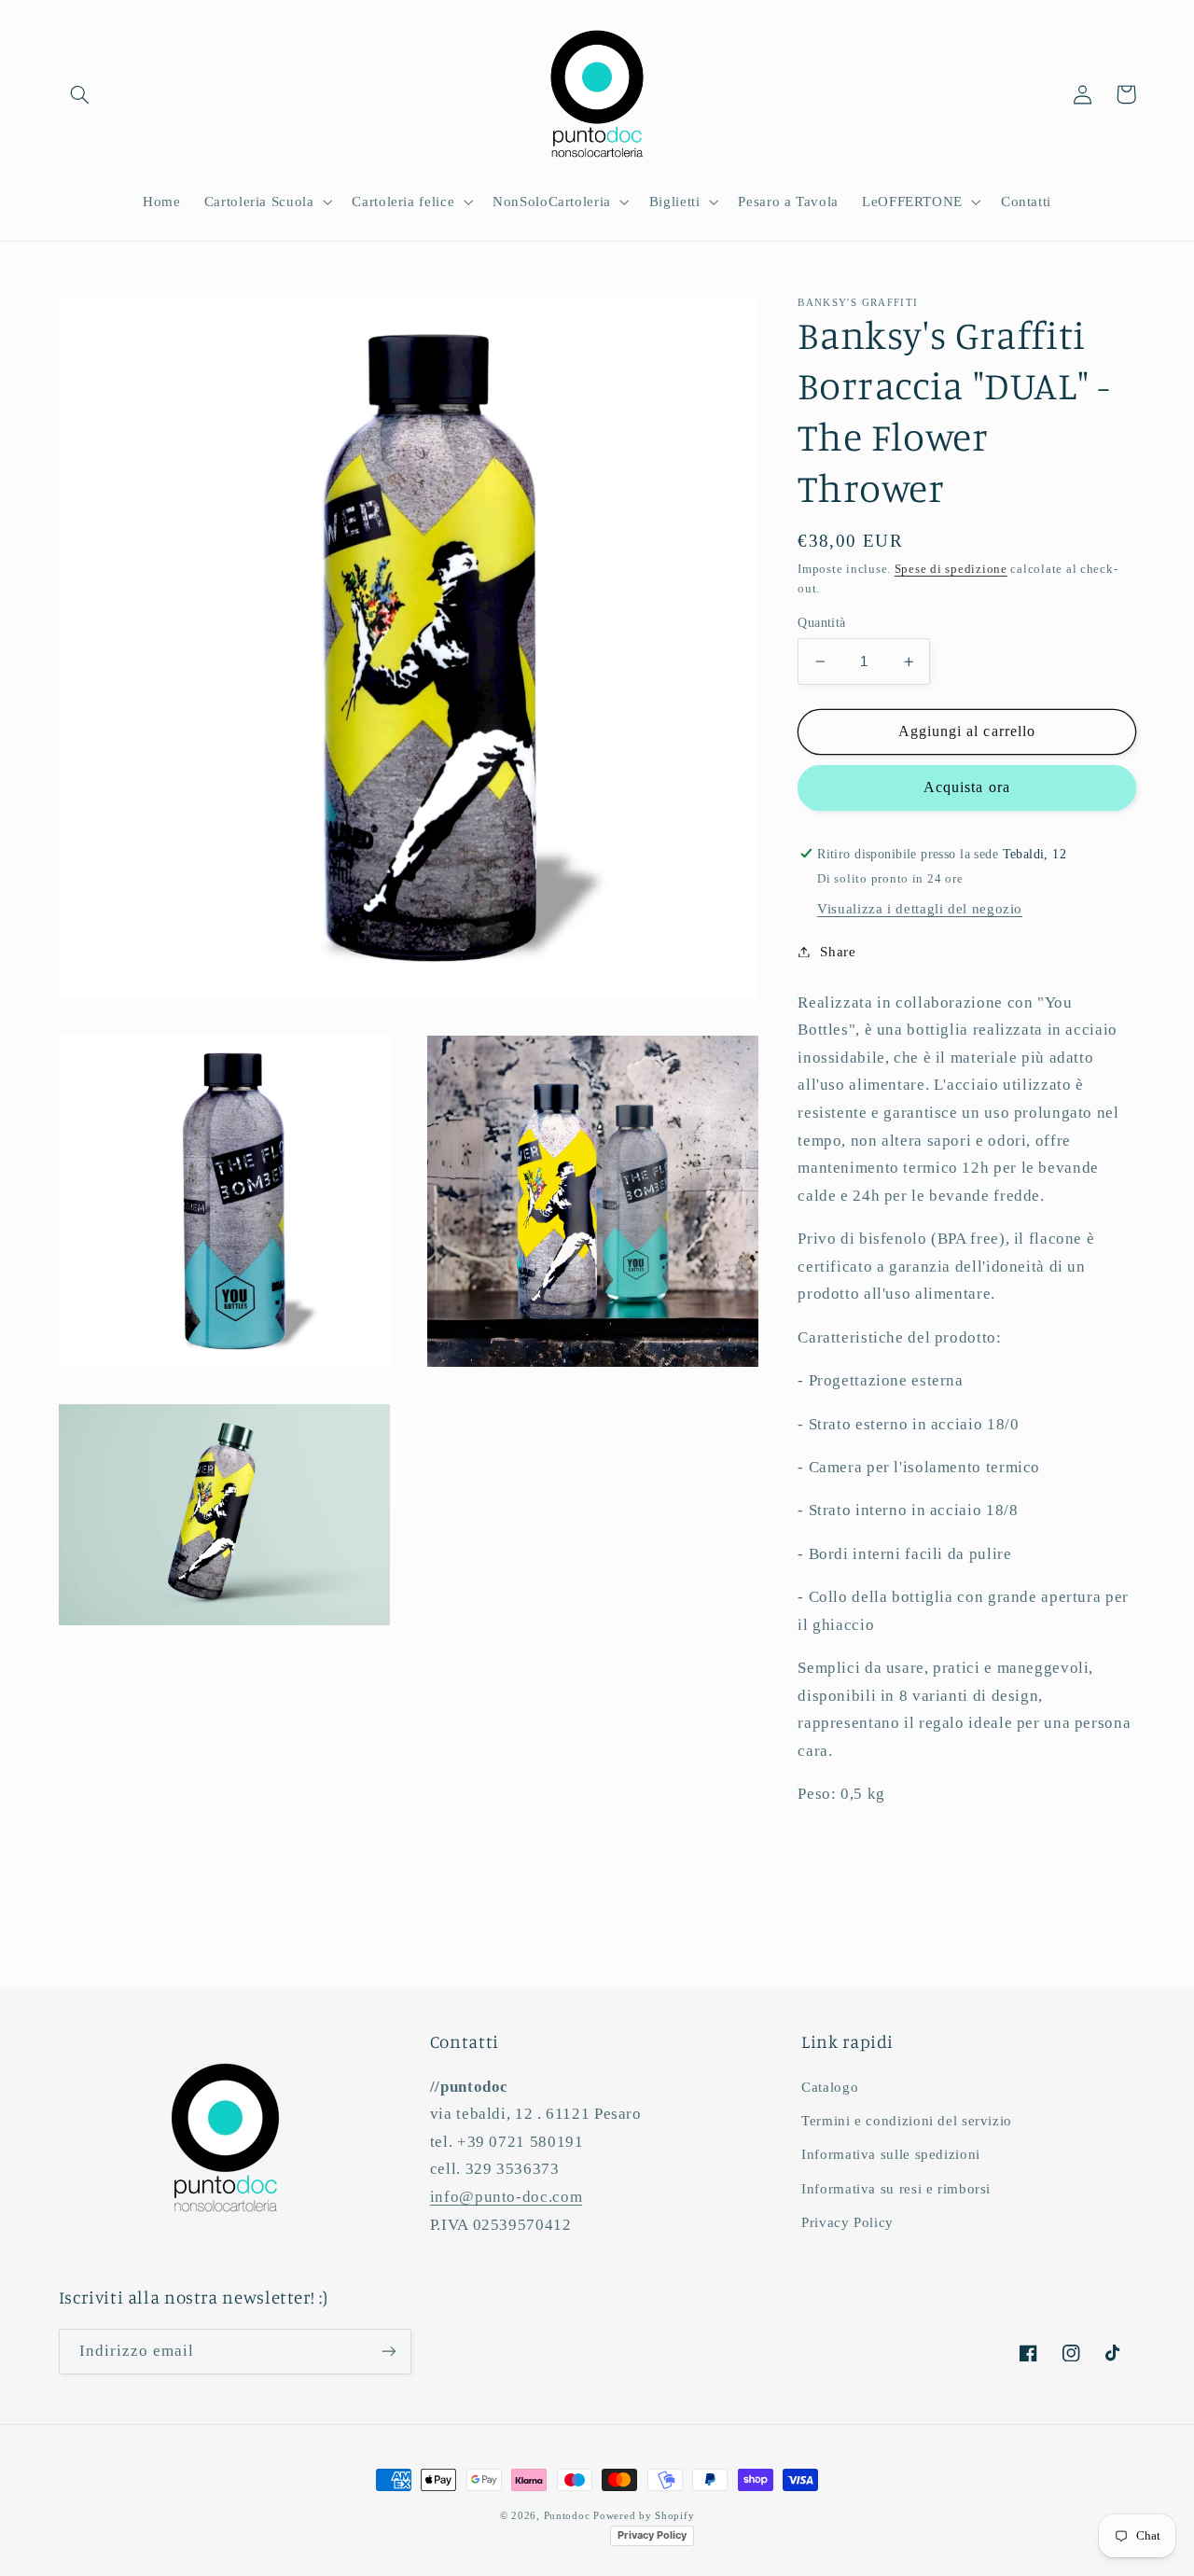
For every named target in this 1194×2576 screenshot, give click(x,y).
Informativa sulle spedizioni (891, 2154)
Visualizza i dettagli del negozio (920, 909)
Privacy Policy (847, 2222)
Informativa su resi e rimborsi (896, 2189)
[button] (80, 94)
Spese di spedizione (951, 569)
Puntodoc (567, 2516)
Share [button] (838, 951)
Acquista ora (967, 787)
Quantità (821, 623)
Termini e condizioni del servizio (907, 2121)
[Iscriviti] (388, 2352)
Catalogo (830, 2087)
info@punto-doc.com (506, 2197)
